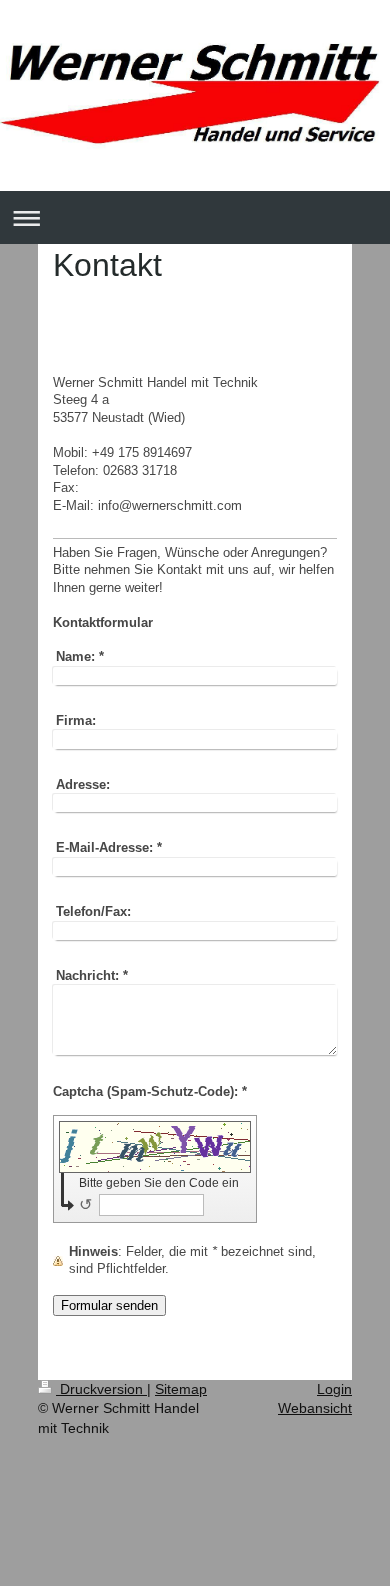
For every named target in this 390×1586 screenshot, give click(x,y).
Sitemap (181, 1389)
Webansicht (315, 1408)
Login (334, 1389)
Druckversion (101, 1389)
